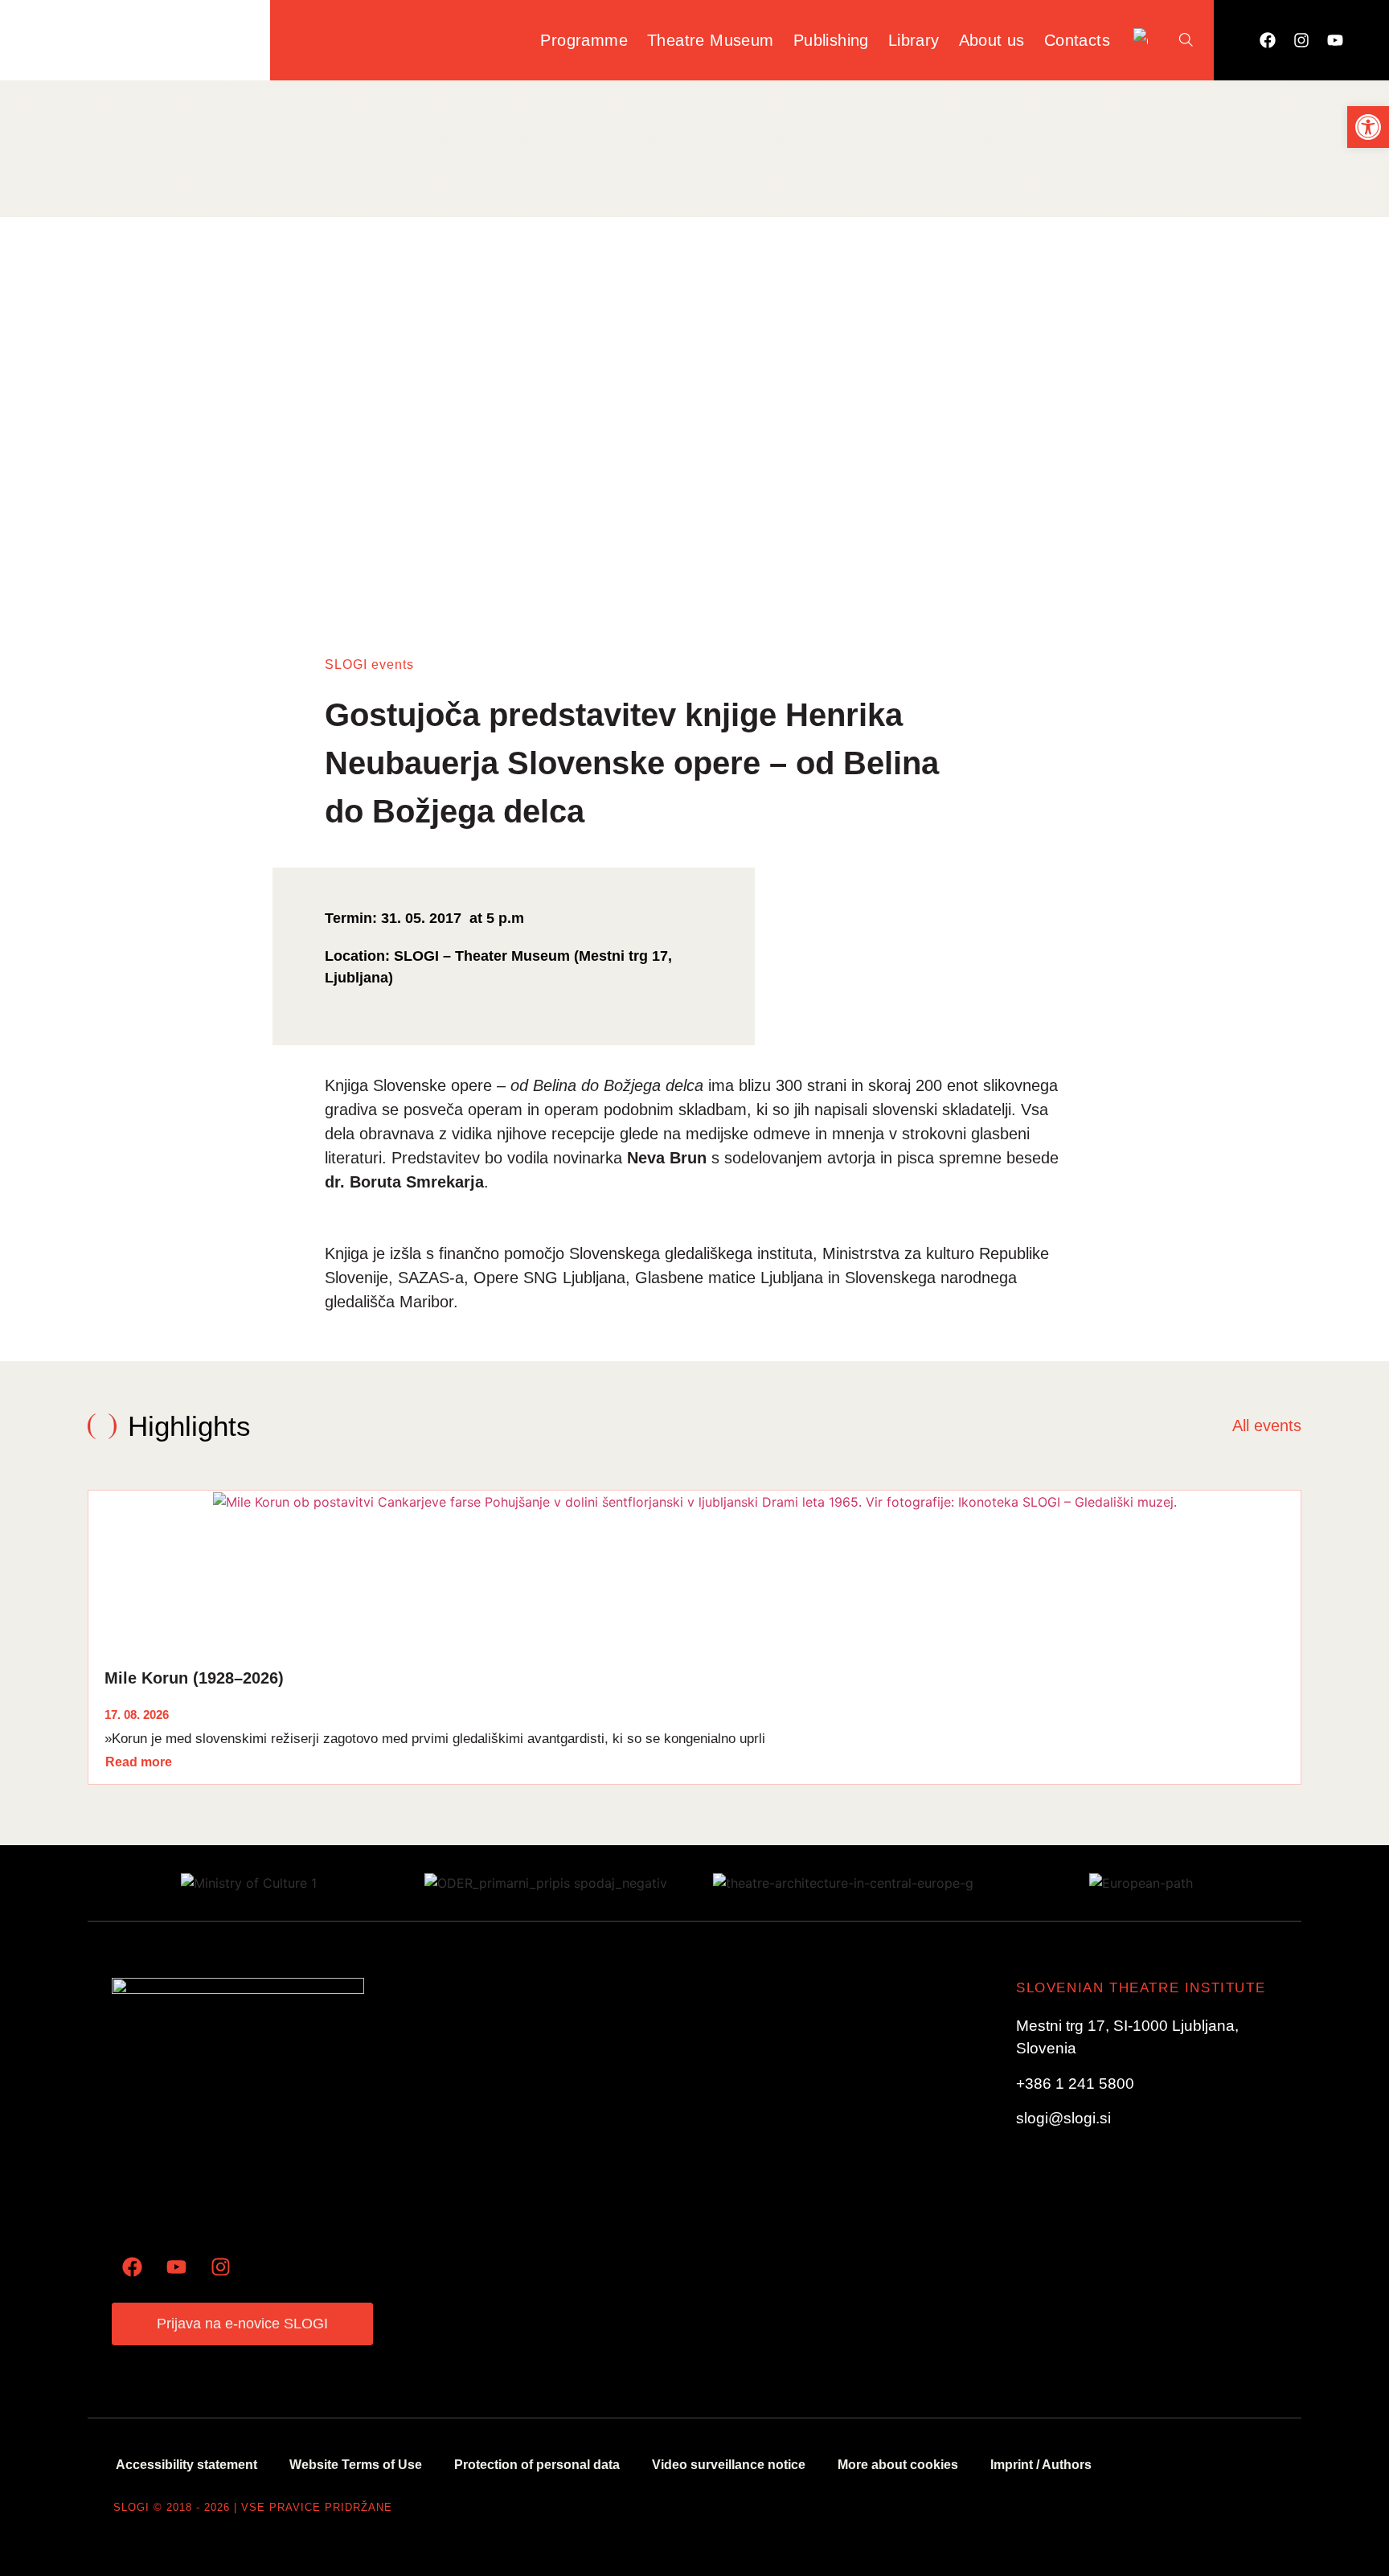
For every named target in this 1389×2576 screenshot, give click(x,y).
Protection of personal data (537, 2465)
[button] (1368, 127)
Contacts (1077, 40)
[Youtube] (1335, 40)
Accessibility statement (186, 2465)
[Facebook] (1268, 40)
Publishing (831, 40)
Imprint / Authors (1041, 2465)
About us (992, 40)
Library (914, 40)
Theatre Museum (711, 40)
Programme (584, 40)
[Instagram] (1301, 40)
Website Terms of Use (356, 2465)
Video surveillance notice (729, 2465)
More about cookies (898, 2465)
